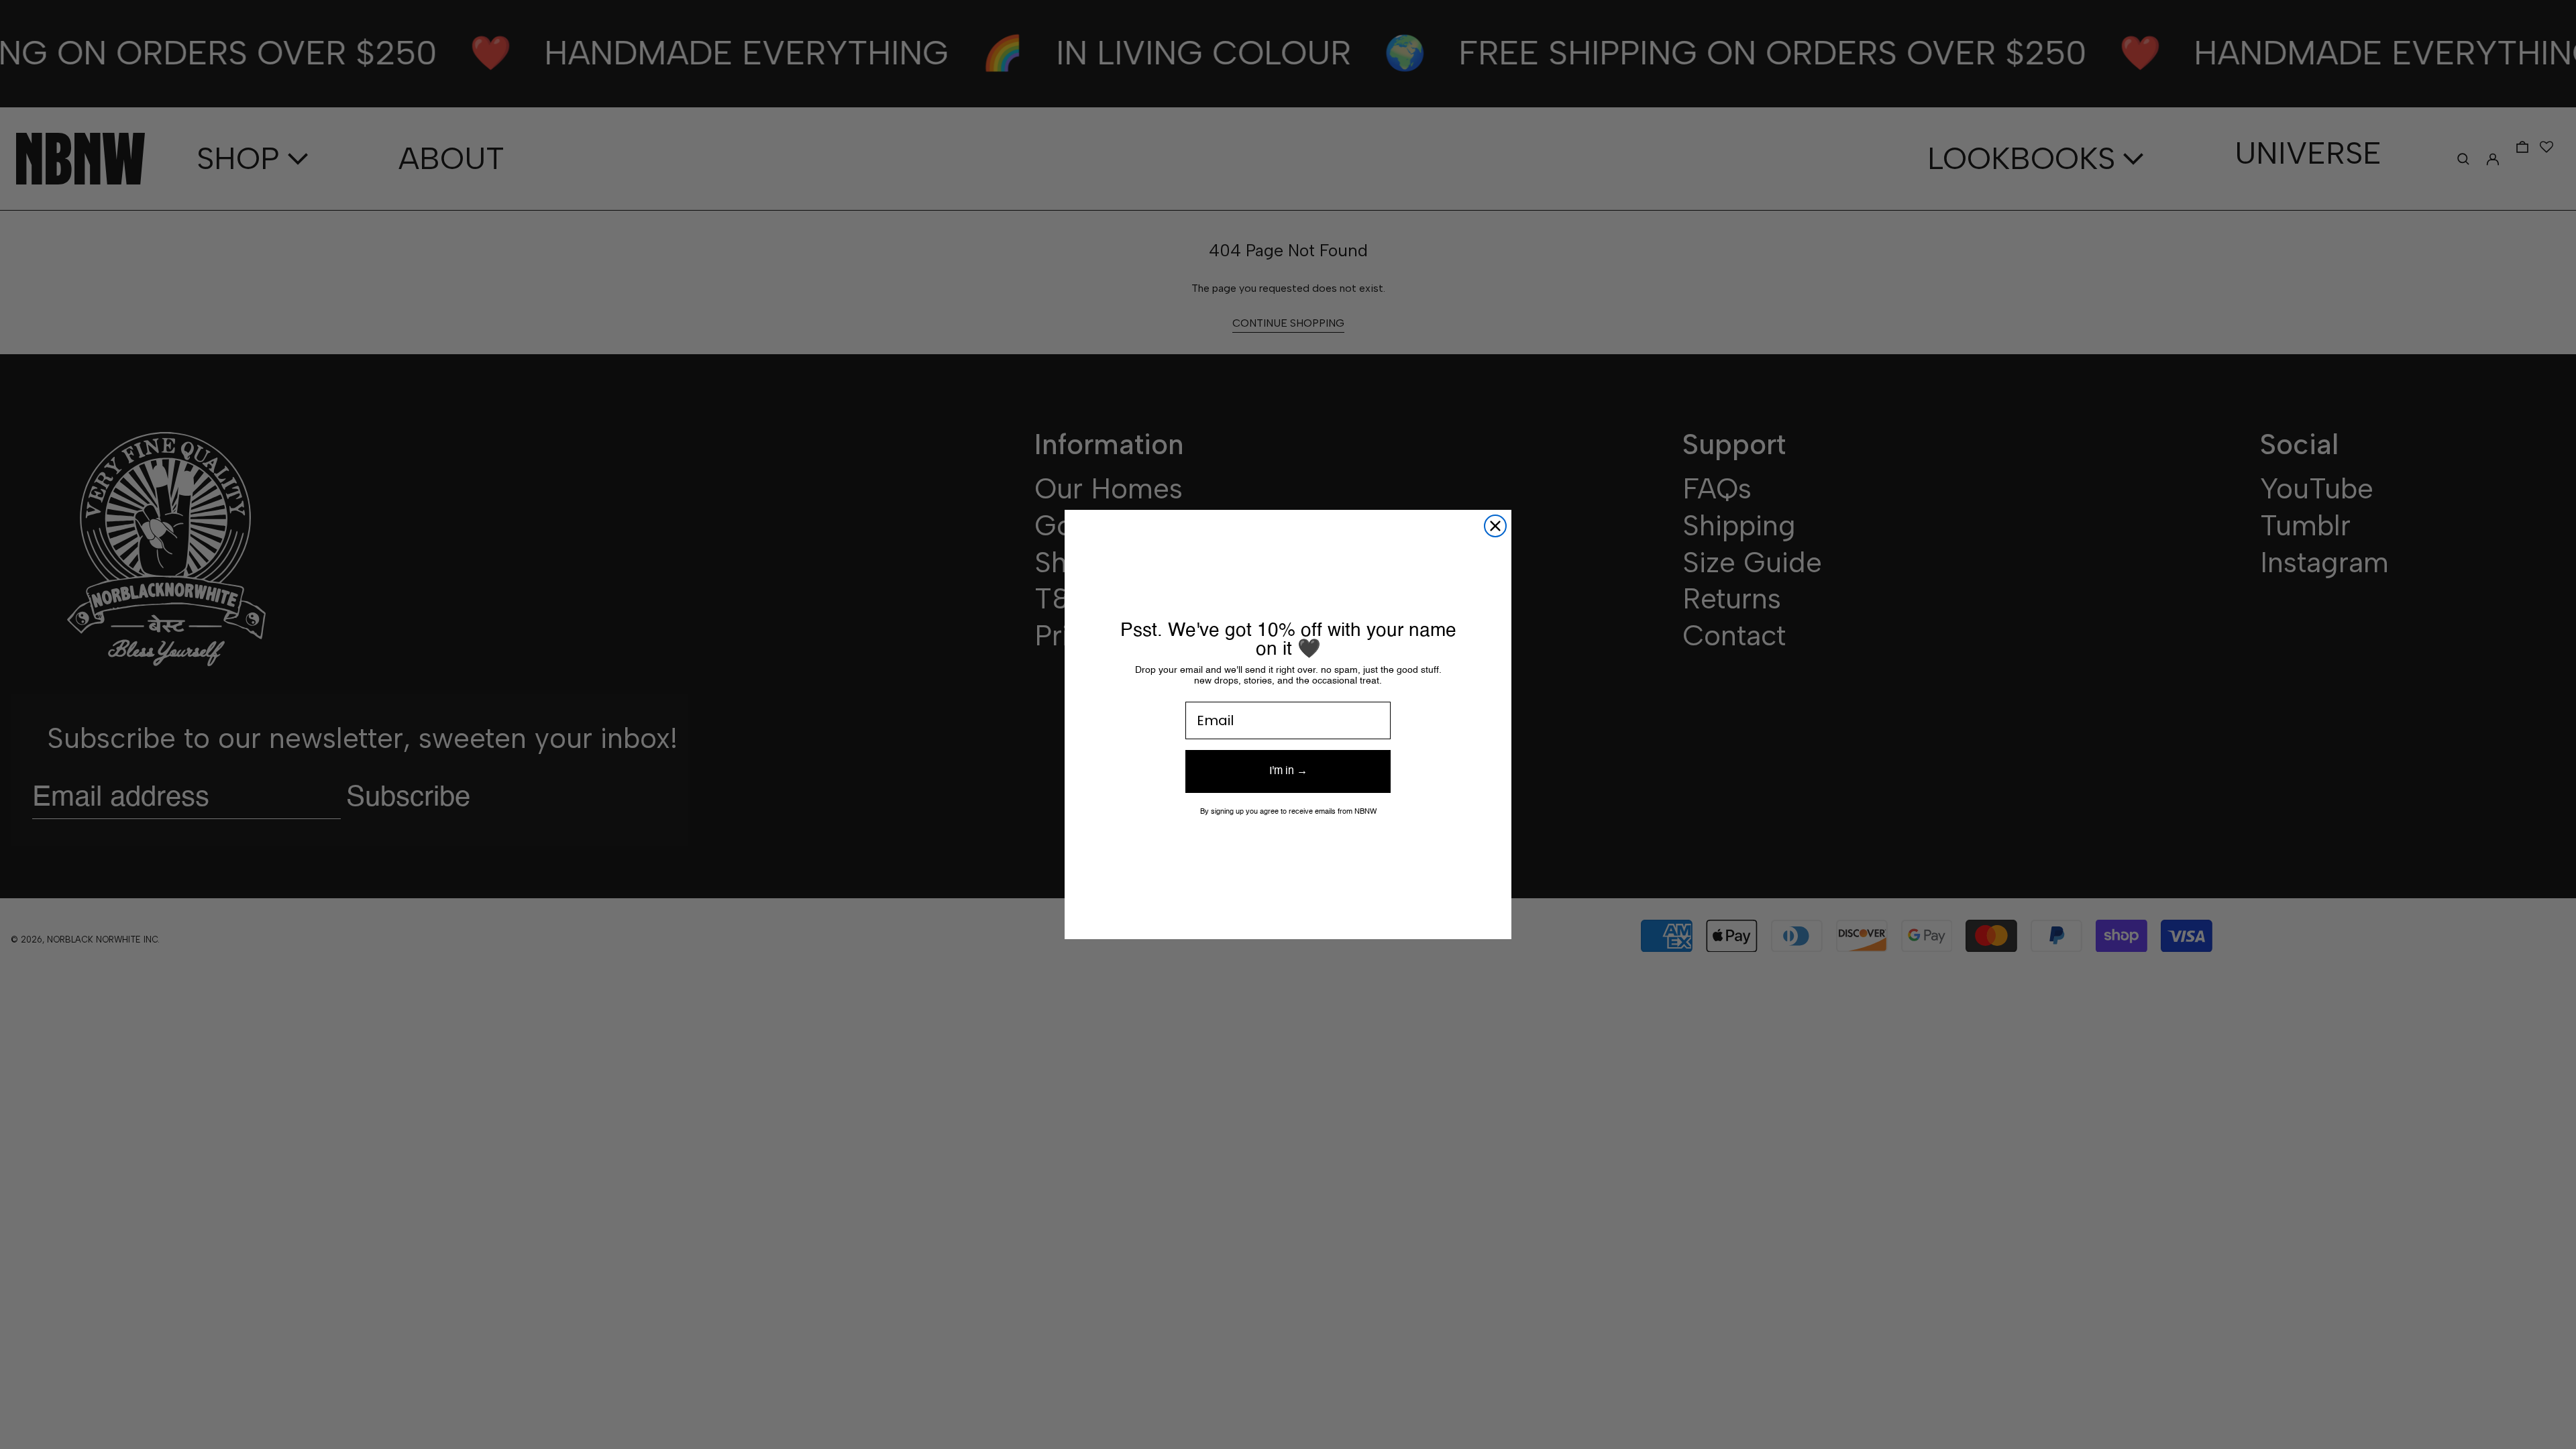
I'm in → (1288, 771)
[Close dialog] (1495, 526)
